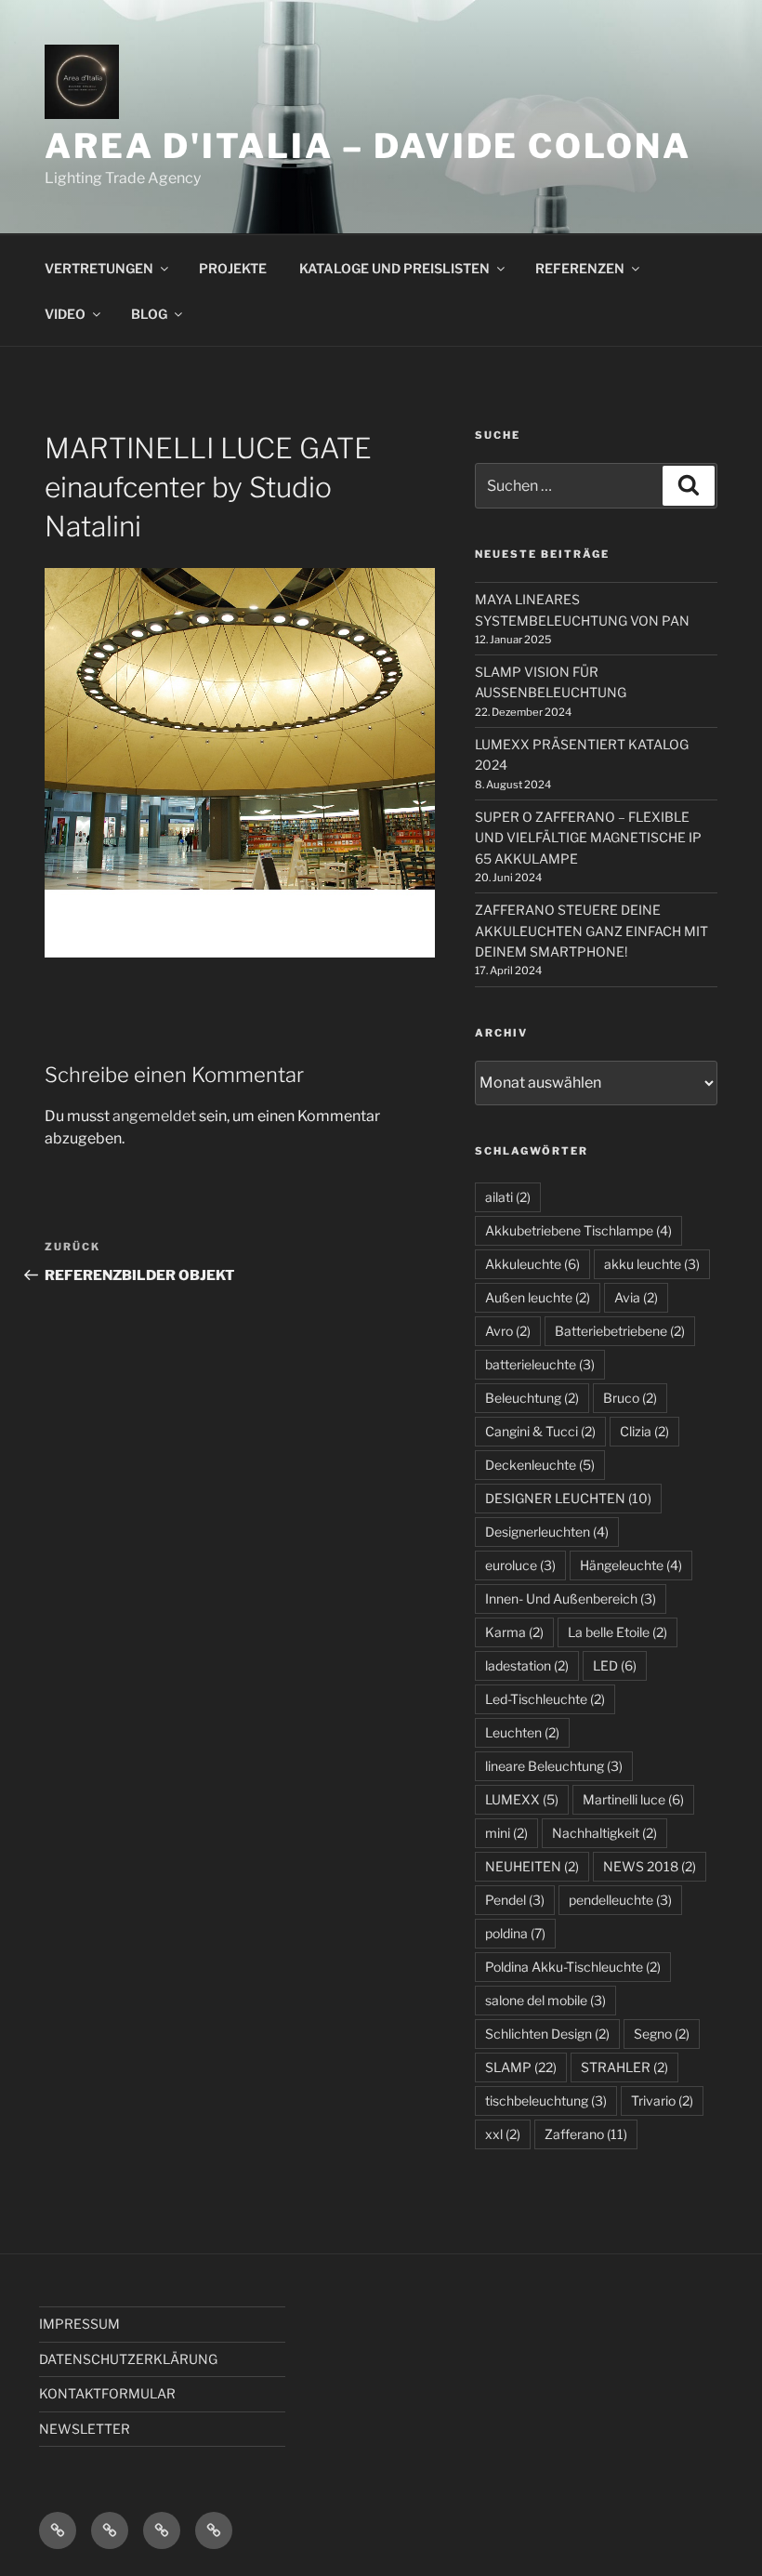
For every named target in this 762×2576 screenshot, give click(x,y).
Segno (662, 2034)
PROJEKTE (233, 268)
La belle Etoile (617, 1632)
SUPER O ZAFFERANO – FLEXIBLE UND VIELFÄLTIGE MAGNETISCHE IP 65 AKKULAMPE (588, 838)
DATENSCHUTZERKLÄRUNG (128, 2359)
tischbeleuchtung (546, 2100)
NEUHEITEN (532, 1866)
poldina (515, 1933)
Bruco (630, 1398)
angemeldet (154, 1116)
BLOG (149, 314)
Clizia (644, 1431)
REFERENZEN (580, 268)
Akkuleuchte (532, 1264)
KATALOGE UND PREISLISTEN (394, 268)
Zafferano (586, 2134)
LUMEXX (522, 1799)
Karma (514, 1632)
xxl (503, 2134)
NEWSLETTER (85, 2429)
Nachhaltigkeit (604, 1833)
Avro (508, 1331)
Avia (636, 1297)
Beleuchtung (532, 1398)
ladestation (527, 1665)
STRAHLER (624, 2067)
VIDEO (65, 314)
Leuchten (522, 1732)
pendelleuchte (620, 1900)
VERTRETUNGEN (99, 268)
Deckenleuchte (540, 1465)
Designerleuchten (547, 1532)
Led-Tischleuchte (545, 1699)
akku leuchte (652, 1264)
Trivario (662, 2100)
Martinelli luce (633, 1799)
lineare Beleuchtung (554, 1766)
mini (506, 1833)
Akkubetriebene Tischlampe (578, 1230)
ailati (508, 1197)
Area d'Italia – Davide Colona (368, 146)
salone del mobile (545, 2000)
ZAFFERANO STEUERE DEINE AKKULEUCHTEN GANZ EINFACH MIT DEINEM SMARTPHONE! (591, 931)
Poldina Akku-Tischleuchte (573, 1967)
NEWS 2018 (650, 1866)
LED (615, 1665)
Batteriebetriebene (620, 1331)
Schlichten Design (547, 2034)
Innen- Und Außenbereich (571, 1598)
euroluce (520, 1565)
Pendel (515, 1900)
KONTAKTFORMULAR (107, 2393)
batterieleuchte (540, 1364)
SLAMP (521, 2067)
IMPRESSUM (79, 2324)
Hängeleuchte (631, 1565)
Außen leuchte (538, 1297)
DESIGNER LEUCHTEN (568, 1498)
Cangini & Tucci (540, 1431)
